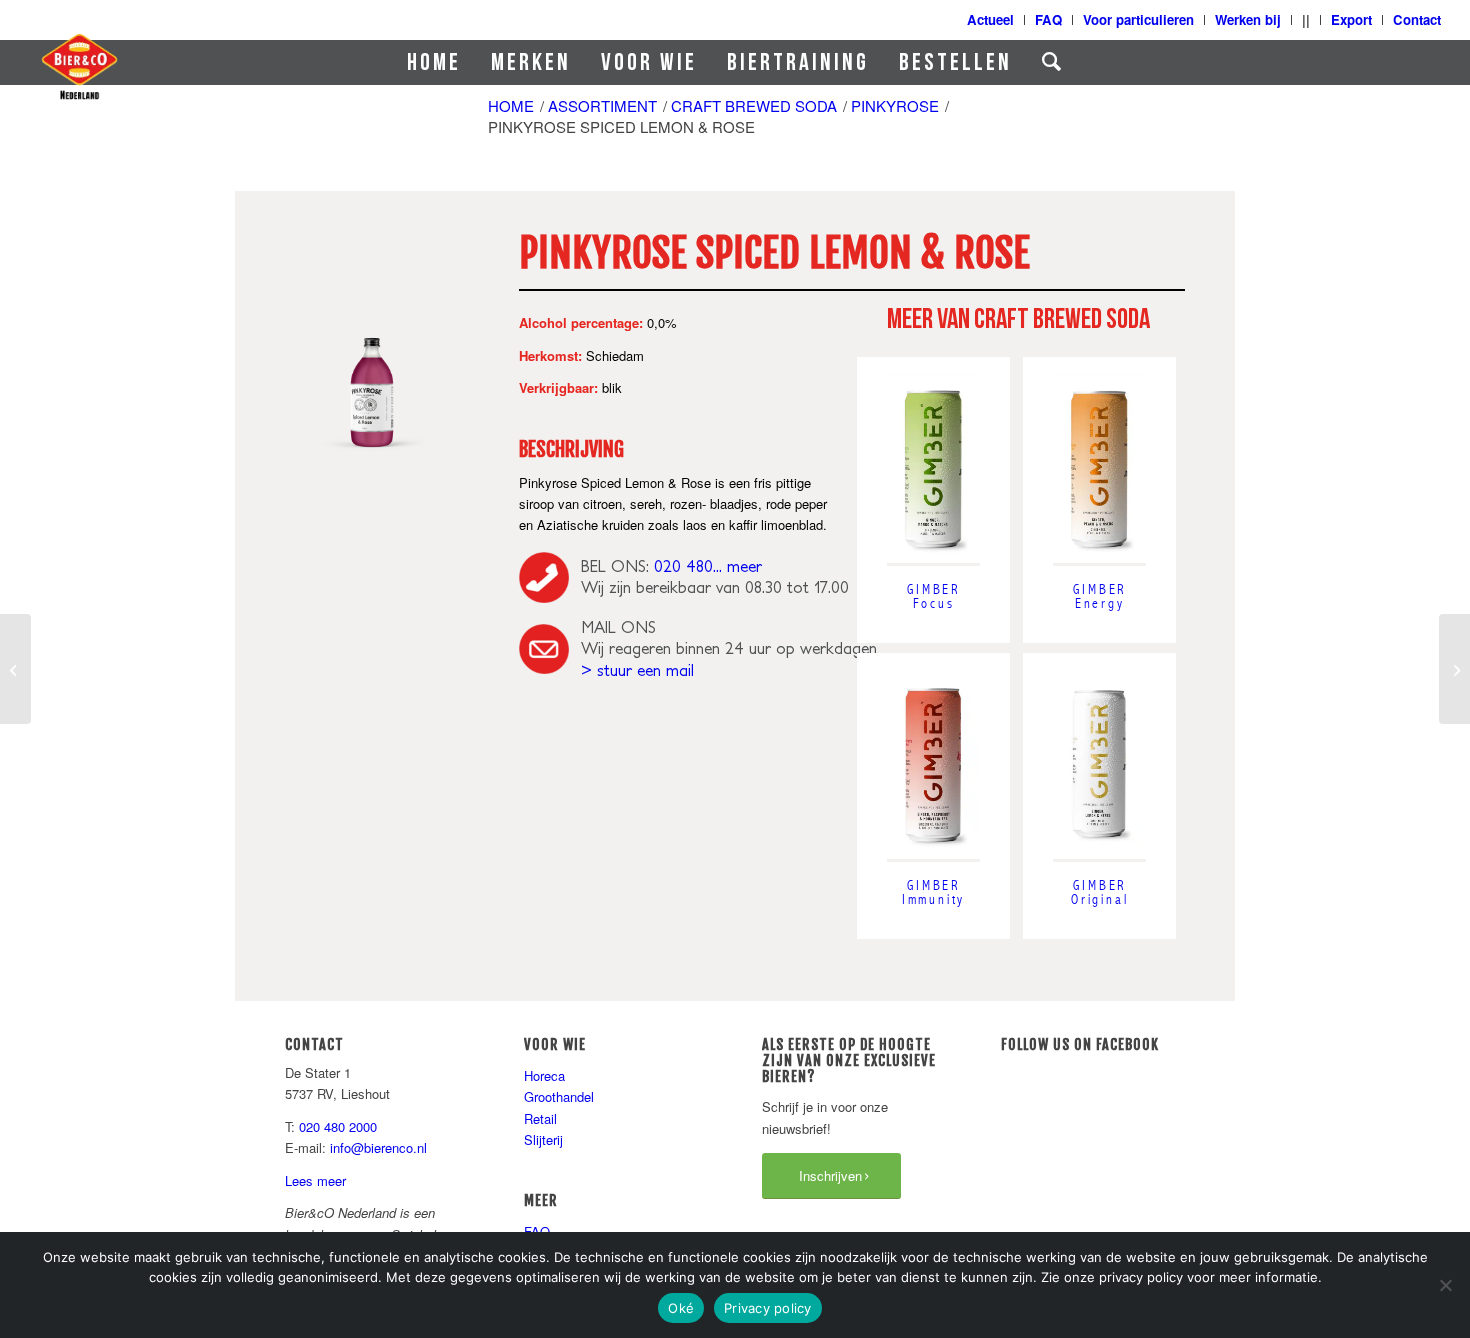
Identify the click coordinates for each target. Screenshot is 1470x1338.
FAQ (1048, 19)
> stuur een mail (637, 670)
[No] (1445, 1285)
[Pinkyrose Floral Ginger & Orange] (15, 669)
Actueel (990, 19)
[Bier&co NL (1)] (79, 66)
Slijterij (543, 1139)
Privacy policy (768, 1308)
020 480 (683, 566)
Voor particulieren (1138, 19)
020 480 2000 (338, 1126)
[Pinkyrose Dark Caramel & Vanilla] (1454, 669)
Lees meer (315, 1180)
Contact (1417, 19)
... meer (737, 566)
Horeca (544, 1075)
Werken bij (1248, 19)
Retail (540, 1118)
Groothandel (559, 1096)
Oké (681, 1308)
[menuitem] (434, 62)
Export (1351, 19)
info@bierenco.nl (378, 1147)
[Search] (1053, 62)
